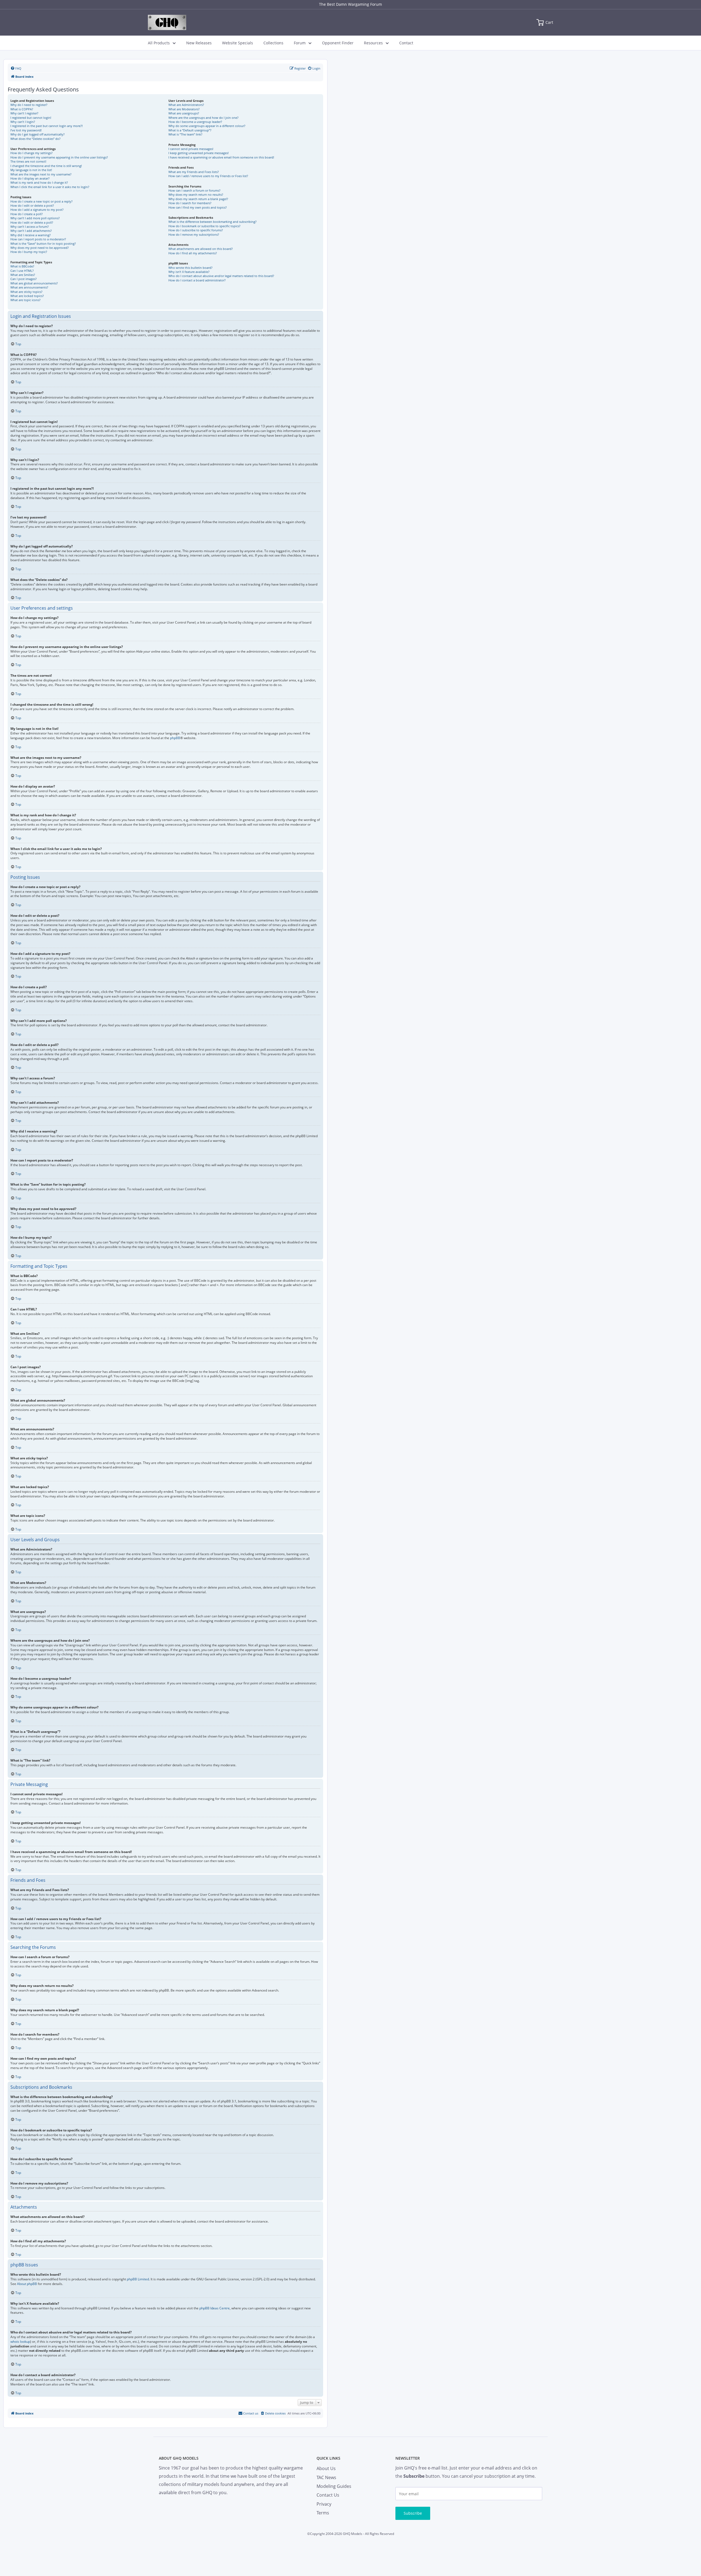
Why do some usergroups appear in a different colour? (207, 126)
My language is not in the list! (31, 170)
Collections (273, 43)
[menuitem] (16, 68)
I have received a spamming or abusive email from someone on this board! (221, 157)
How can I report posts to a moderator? (38, 239)
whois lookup (20, 2342)
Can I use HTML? (22, 271)
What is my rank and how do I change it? (39, 182)
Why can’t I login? (23, 122)
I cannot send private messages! (191, 149)
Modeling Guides (334, 2486)
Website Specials (238, 43)
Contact (406, 43)
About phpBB (27, 2284)
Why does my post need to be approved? (40, 248)
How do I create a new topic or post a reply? (41, 201)
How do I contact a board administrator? (197, 280)
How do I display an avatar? (30, 178)
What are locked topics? (27, 296)
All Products (159, 43)
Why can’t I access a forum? (30, 227)
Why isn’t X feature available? (189, 272)
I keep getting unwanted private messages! (199, 153)
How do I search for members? (190, 203)
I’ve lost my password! (26, 130)
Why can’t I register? (24, 113)
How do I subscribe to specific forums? (196, 230)
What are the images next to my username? (41, 174)
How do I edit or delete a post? (32, 205)
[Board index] (167, 22)
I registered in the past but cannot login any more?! (47, 126)
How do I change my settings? (31, 153)
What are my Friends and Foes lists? (194, 172)
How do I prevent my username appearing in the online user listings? (59, 157)
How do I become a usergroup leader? (195, 122)
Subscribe (413, 2513)
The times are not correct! (28, 161)
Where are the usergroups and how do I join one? (203, 118)
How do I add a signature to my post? (37, 210)
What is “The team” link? (185, 134)
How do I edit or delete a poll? (32, 222)
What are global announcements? (34, 283)
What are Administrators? (186, 105)
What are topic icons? (25, 300)
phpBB (175, 738)
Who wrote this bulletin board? (190, 268)
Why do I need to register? (29, 105)
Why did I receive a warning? (31, 235)
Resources (373, 43)
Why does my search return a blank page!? (198, 199)
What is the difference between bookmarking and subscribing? (212, 222)
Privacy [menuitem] (324, 2504)
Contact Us (328, 2495)
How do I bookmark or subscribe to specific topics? (204, 226)
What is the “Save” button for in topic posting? (43, 244)
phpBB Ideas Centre (215, 2308)
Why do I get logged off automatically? (38, 134)
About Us (326, 2468)
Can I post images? (24, 279)
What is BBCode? (22, 266)
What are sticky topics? (26, 292)
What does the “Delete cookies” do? (35, 139)
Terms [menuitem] (323, 2513)
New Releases (199, 43)
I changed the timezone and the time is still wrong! (46, 166)
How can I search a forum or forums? (194, 190)
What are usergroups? (184, 113)
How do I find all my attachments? (193, 253)
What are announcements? (29, 287)
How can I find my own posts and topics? (198, 207)
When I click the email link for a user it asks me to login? (50, 187)
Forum (300, 43)
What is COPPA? (22, 109)
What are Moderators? (184, 109)
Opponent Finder (338, 43)
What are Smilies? (23, 275)
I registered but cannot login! (31, 118)
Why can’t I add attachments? (31, 231)
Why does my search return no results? (196, 195)
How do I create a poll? (27, 214)
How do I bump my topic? (29, 252)
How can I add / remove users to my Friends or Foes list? (208, 176)
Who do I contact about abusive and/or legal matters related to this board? (221, 276)
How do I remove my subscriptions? (194, 234)
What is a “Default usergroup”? (190, 130)
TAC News (326, 2477)
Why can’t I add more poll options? (35, 218)
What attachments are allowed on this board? (201, 249)
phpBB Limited (138, 2279)
